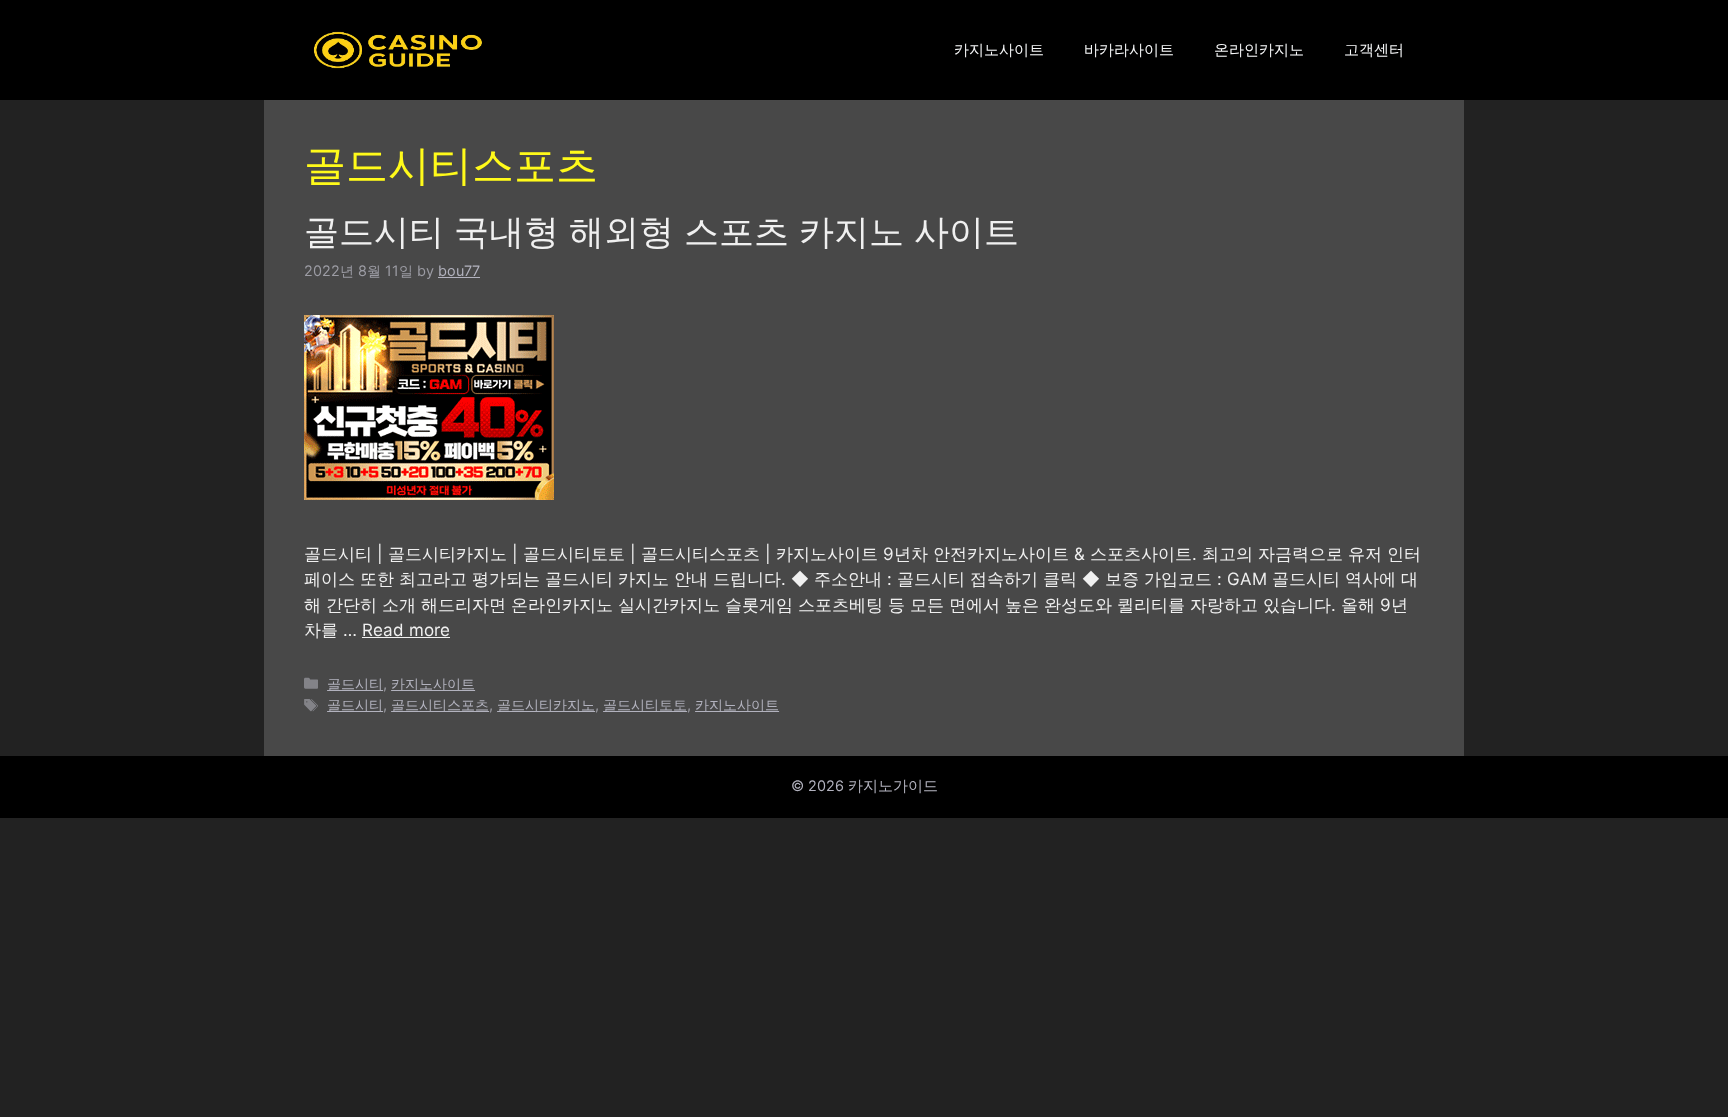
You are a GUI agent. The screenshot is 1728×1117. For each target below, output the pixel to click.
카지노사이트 (999, 49)
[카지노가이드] (398, 49)
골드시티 (355, 683)
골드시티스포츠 (440, 704)
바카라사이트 (1129, 49)
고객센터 (1374, 49)
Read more (406, 630)
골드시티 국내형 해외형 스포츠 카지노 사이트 (661, 231)
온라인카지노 (1259, 49)
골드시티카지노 (546, 704)
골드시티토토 (645, 704)
